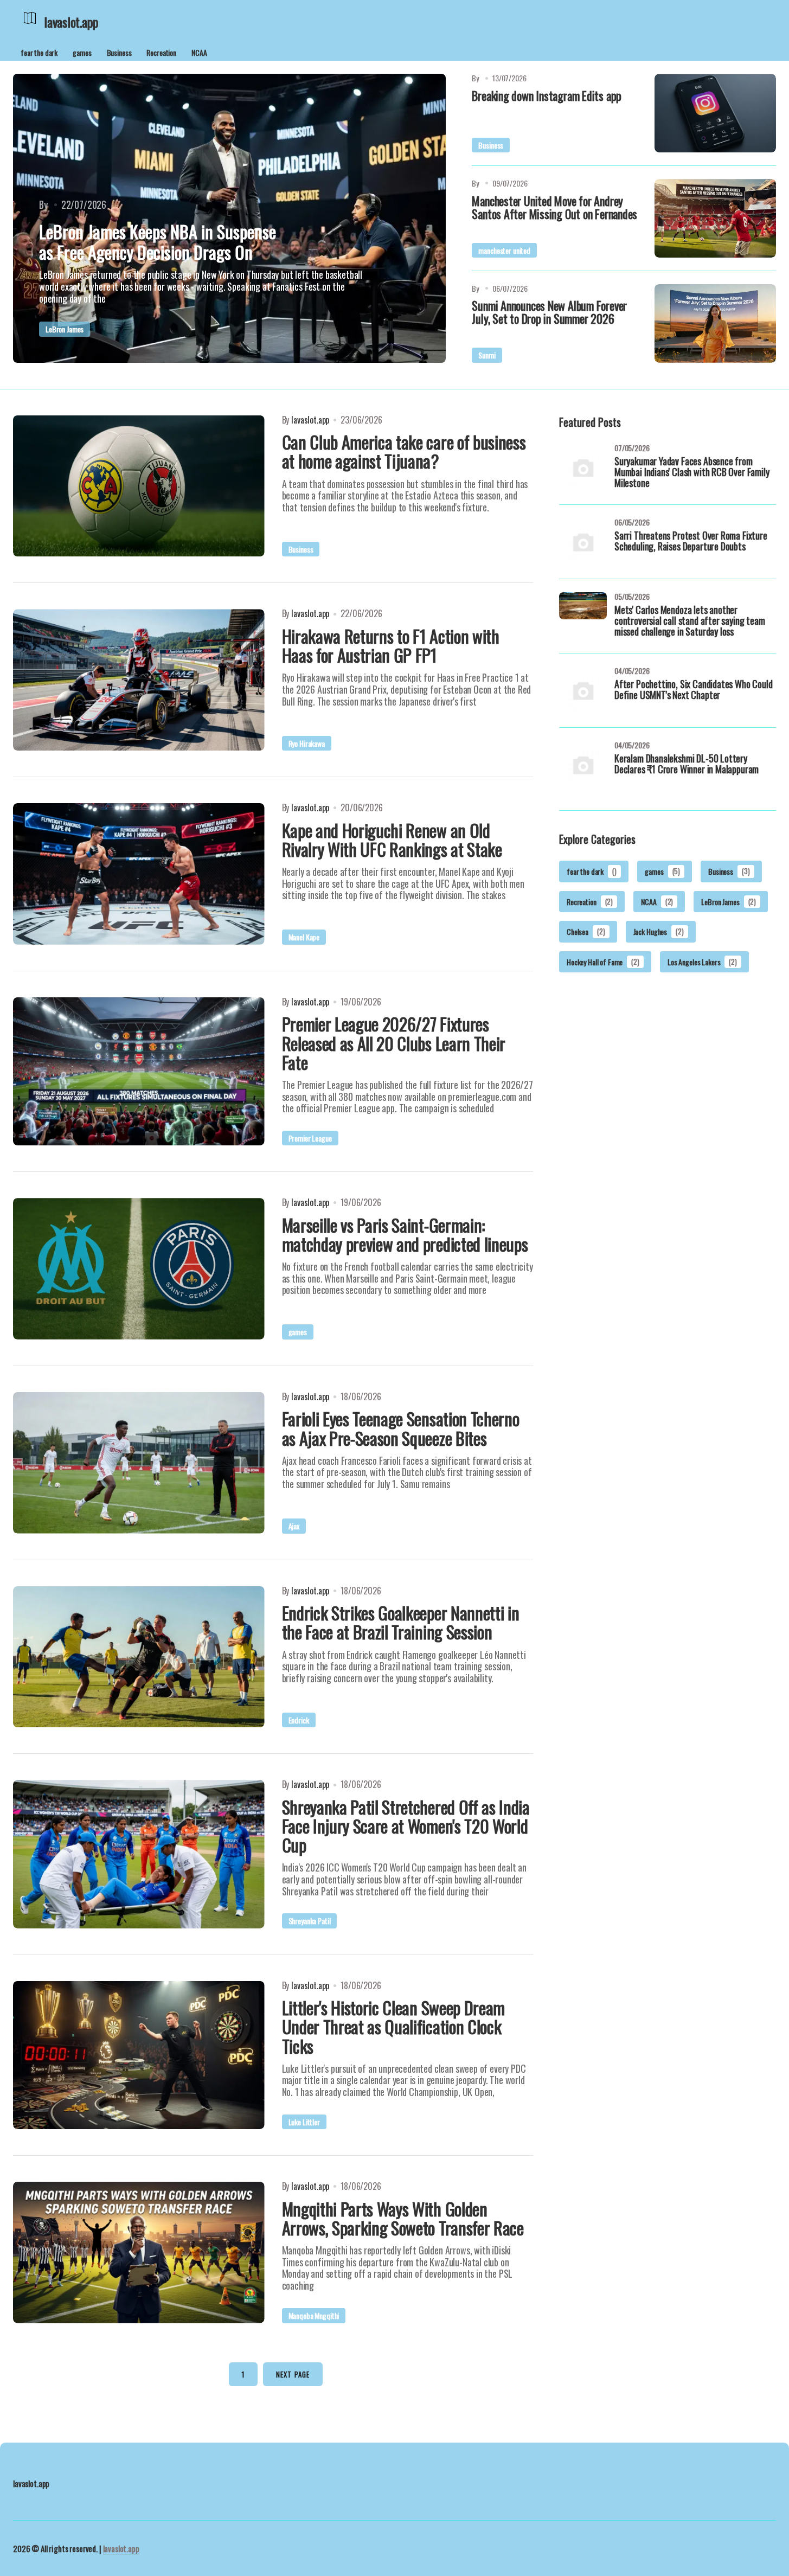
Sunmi (487, 355)
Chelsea (586, 931)
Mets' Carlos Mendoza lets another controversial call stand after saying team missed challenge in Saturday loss (689, 621)
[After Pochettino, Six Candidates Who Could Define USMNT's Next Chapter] (583, 690)
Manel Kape (304, 937)
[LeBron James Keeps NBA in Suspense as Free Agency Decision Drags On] (229, 218)
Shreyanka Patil (310, 1921)
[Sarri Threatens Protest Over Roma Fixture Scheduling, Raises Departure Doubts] (583, 542)
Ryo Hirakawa (307, 743)
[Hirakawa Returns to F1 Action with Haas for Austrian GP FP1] (139, 680)
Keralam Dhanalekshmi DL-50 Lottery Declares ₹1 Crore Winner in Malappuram (687, 765)
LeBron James (65, 329)
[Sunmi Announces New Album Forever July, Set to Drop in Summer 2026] (715, 323)
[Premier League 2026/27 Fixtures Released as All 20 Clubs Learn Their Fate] (139, 1071)
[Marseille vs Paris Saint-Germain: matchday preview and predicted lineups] (139, 1269)
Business (119, 52)
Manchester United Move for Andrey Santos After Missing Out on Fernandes (554, 207)
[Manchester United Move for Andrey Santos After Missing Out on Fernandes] (715, 218)
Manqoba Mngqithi (314, 2315)
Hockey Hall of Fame (603, 961)
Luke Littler (304, 2122)
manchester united (504, 250)
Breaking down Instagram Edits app (547, 95)
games (82, 52)
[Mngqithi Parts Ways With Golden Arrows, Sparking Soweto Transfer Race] (139, 2253)
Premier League (310, 1138)
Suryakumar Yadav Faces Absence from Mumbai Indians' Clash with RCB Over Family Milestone (692, 473)
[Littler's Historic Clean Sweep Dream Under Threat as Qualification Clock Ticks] (139, 2055)
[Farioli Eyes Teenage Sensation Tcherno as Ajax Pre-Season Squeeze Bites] (139, 1463)
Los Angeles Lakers (702, 961)
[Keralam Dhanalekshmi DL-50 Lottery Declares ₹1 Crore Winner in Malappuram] (583, 765)
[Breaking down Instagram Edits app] (715, 113)
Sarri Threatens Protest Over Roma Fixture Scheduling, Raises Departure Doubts (691, 542)
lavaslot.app (121, 2548)
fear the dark (39, 52)
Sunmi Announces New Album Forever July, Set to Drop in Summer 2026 (549, 312)
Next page (293, 2374)
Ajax (294, 1526)
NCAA (199, 52)
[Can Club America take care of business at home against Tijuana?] (139, 486)
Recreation (161, 52)
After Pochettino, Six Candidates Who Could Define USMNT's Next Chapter (693, 690)
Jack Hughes (659, 931)
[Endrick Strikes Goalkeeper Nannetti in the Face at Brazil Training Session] (139, 1657)
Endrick (299, 1720)
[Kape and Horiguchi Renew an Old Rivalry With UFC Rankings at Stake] (139, 874)
